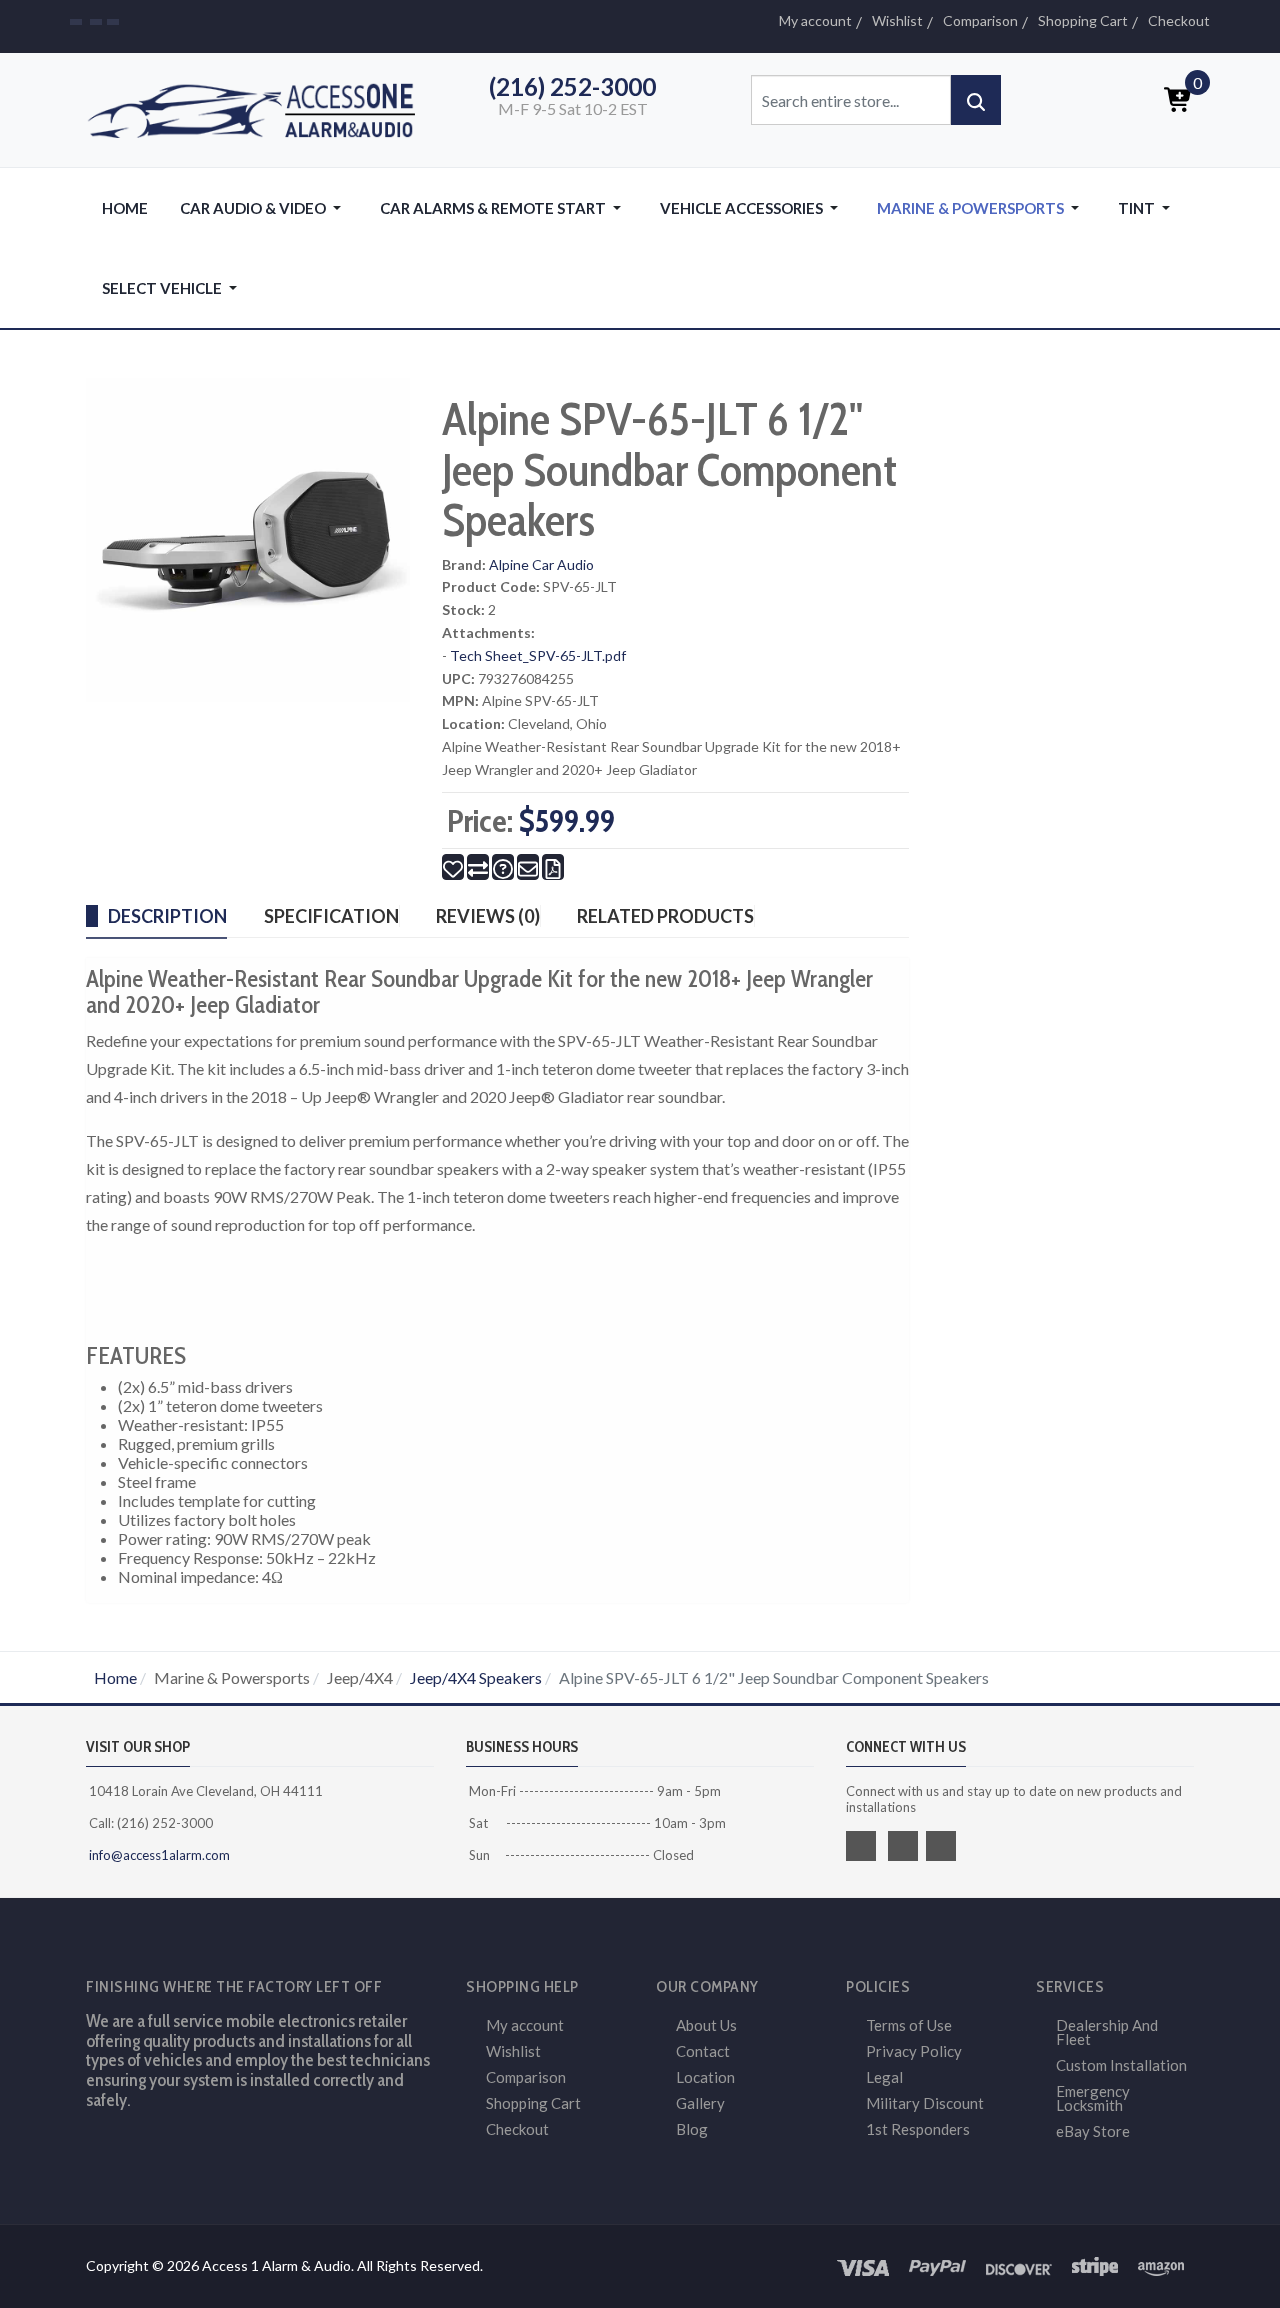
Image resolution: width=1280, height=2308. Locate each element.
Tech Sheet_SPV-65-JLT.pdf (538, 655)
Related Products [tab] (665, 916)
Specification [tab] (331, 916)
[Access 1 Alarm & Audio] (260, 107)
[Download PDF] (553, 867)
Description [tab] (167, 916)
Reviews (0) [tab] (488, 916)
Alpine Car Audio (541, 564)
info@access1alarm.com (158, 1855)
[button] (264, 208)
